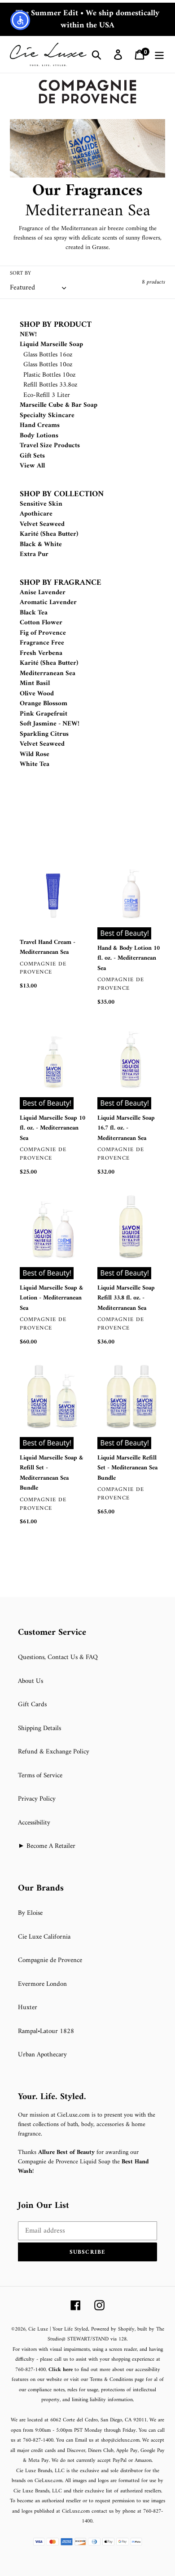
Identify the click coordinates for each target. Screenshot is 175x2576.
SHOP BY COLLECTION (62, 494)
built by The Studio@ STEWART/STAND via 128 (106, 2335)
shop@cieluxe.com (120, 2440)
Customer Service (52, 1633)
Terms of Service (40, 1776)
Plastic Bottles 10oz (50, 375)
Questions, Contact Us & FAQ (58, 1657)
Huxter (28, 2008)
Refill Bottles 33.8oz (50, 385)
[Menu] (159, 55)
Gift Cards (32, 1705)
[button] (87, 2252)
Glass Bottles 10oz (48, 365)
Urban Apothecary (42, 2055)
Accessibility (34, 1823)
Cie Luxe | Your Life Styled (58, 2329)
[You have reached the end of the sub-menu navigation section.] (21, 848)
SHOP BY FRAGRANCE (61, 583)
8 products (153, 282)
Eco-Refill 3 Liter (47, 395)
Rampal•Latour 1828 (46, 2031)
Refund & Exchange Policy (54, 1752)
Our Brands (41, 1889)
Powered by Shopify (113, 2329)
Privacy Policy (37, 1799)
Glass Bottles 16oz (48, 355)
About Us (31, 1681)
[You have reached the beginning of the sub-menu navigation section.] (21, 315)
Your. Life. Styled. (52, 2097)
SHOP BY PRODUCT (56, 325)
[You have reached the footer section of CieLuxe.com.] (11, 1622)
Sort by (20, 274)
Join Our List (44, 2206)
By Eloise (30, 1913)
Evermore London (42, 1984)
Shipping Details (39, 1728)
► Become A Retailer (47, 1846)
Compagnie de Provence (50, 1960)
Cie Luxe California (44, 1937)
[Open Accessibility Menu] (20, 20)
